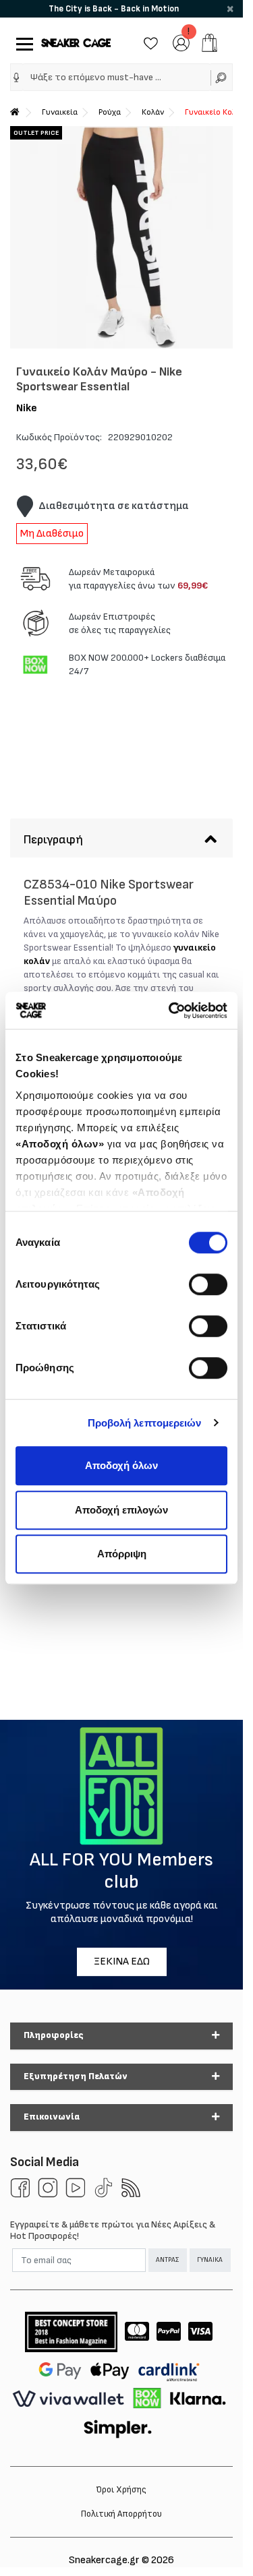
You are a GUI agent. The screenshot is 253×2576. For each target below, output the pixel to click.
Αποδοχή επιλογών (121, 1510)
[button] (17, 78)
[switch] (208, 1284)
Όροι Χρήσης (121, 2490)
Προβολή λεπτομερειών (145, 1423)
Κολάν (153, 112)
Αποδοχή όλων (121, 1465)
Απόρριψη (122, 1554)
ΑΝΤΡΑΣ (167, 2260)
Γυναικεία (60, 112)
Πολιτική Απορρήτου (121, 2514)
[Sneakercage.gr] (76, 43)
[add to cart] (209, 43)
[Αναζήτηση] (222, 77)
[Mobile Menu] (22, 43)
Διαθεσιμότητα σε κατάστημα (114, 506)
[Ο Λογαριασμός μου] (181, 42)
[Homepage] (15, 112)
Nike (27, 408)
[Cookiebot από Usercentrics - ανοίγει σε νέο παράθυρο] (171, 1011)
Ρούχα (110, 112)
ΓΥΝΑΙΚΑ (210, 2260)
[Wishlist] (151, 42)
